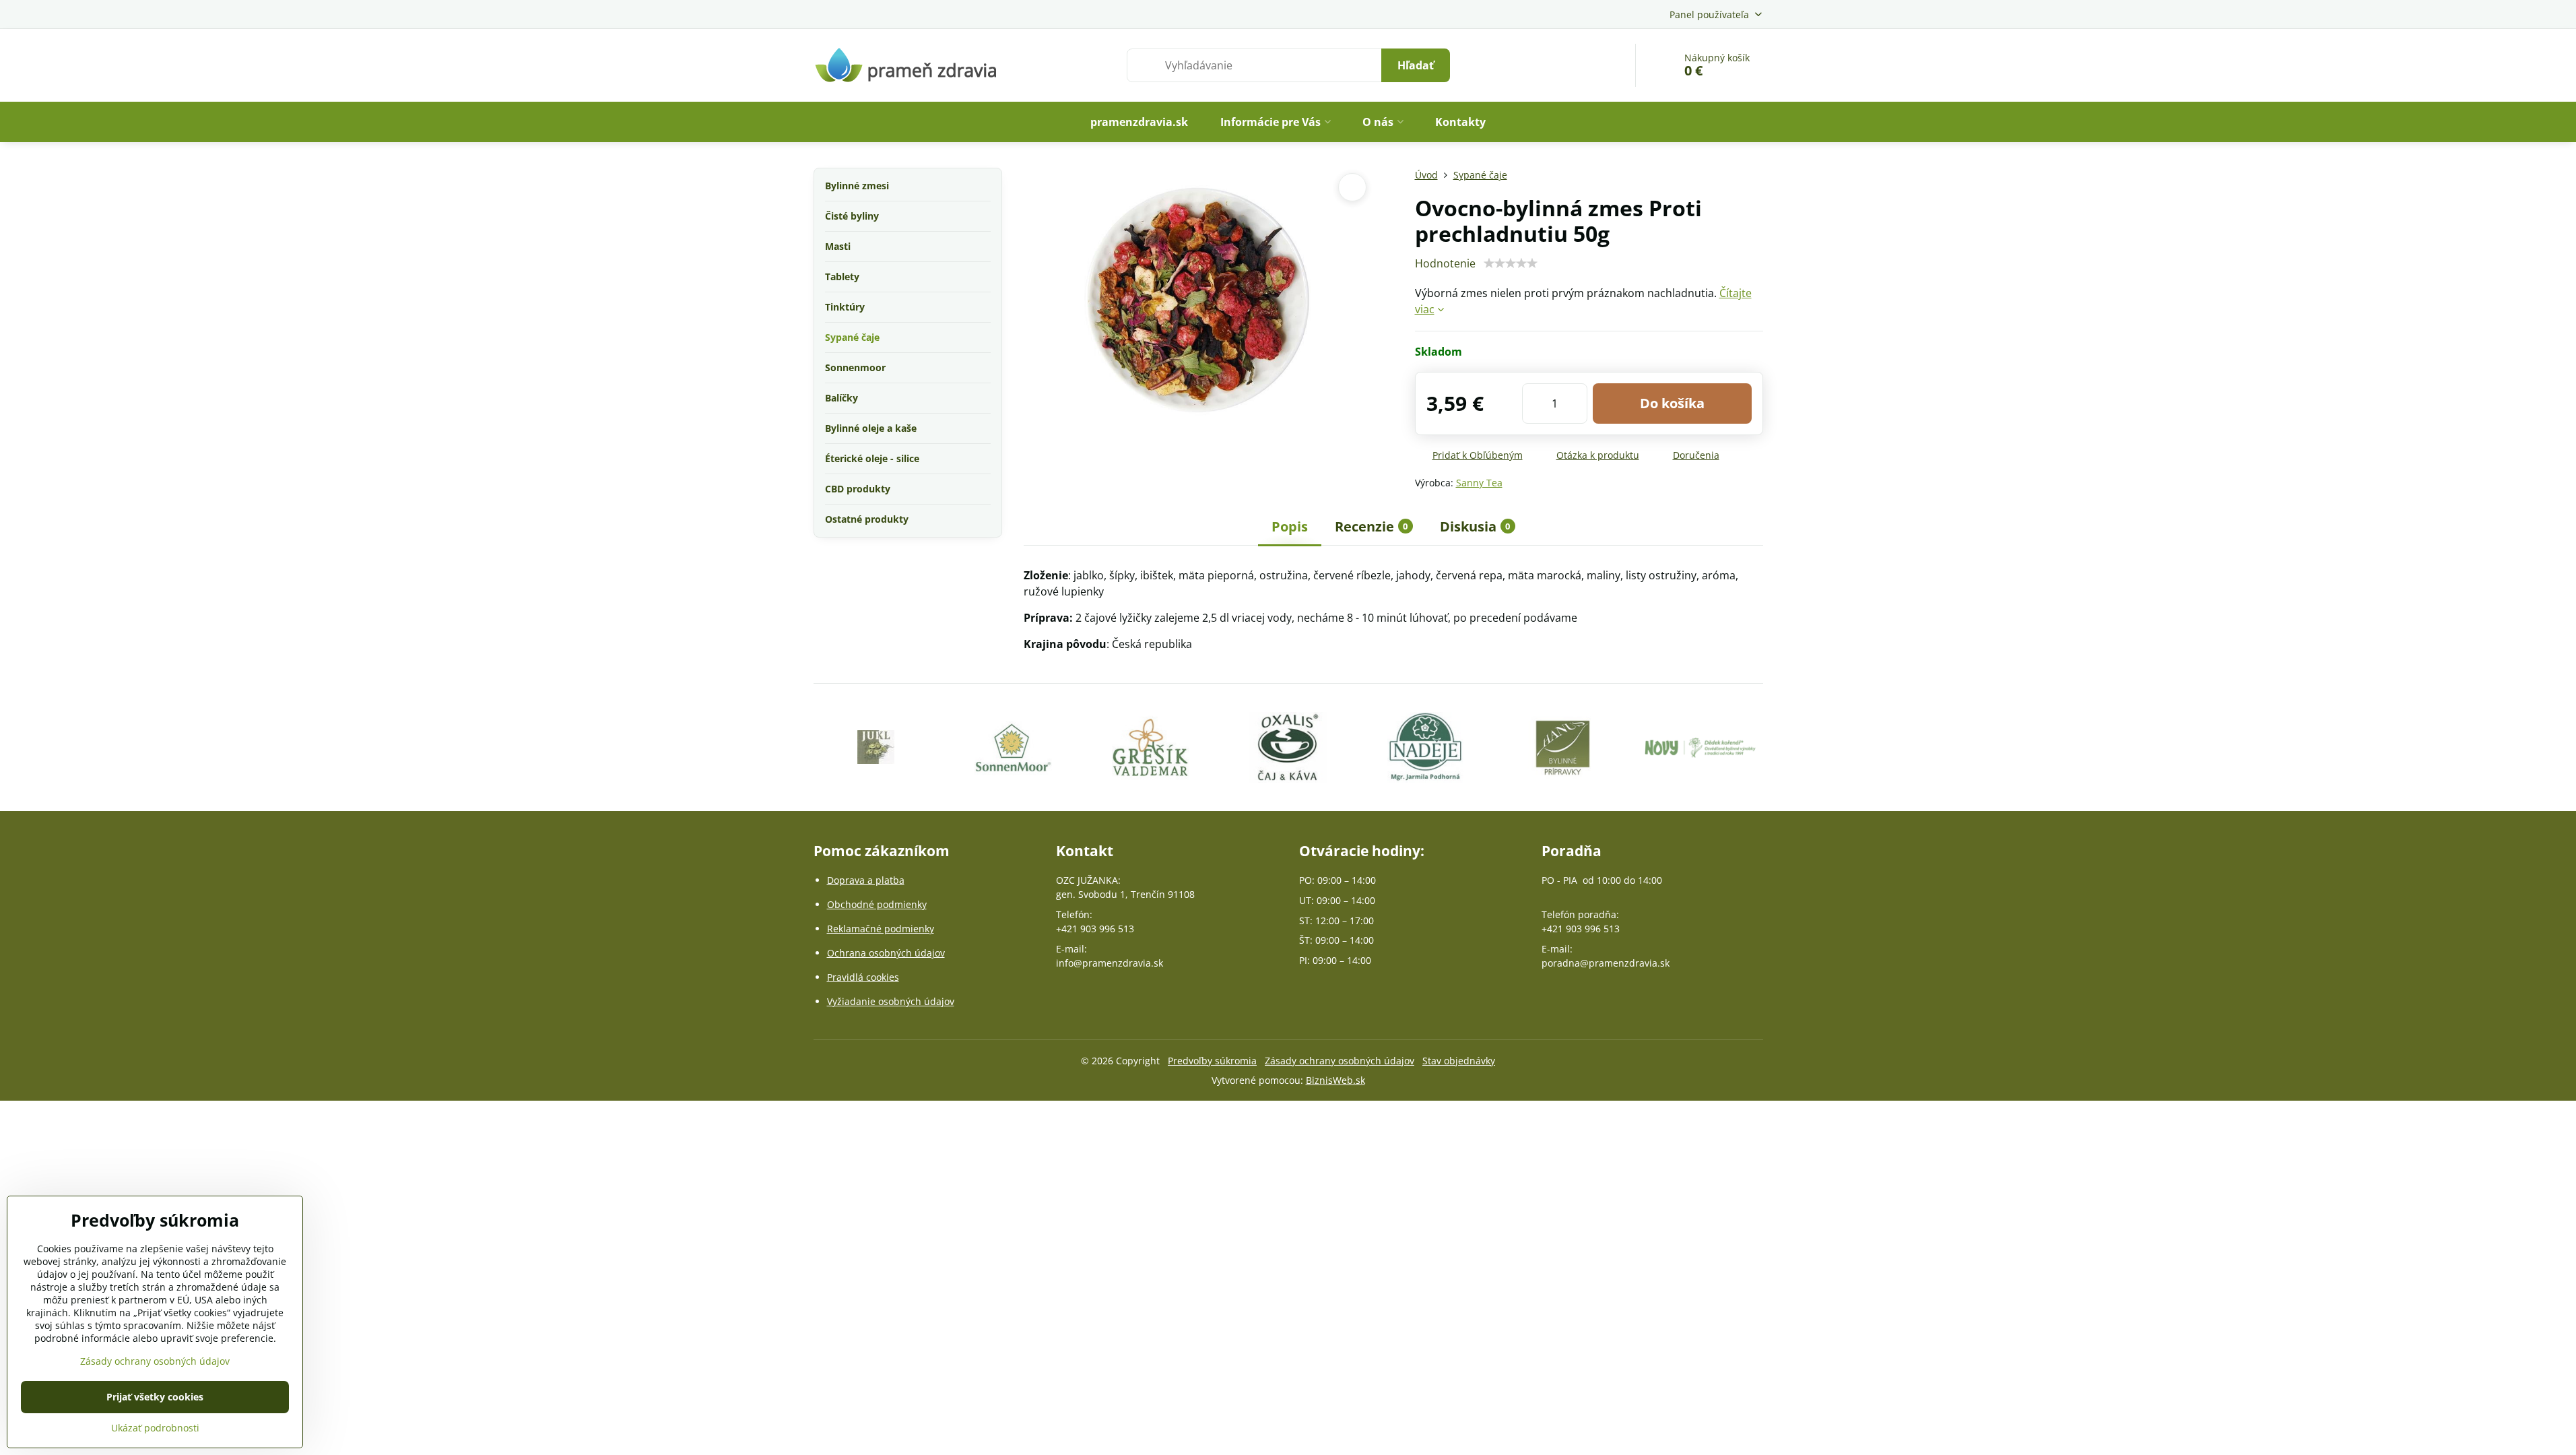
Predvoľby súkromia (1212, 1061)
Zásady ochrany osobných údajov (1340, 1061)
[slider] (1511, 263)
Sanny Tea (1479, 483)
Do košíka (1672, 403)
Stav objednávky (1459, 1061)
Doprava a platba (866, 880)
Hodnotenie (1445, 263)
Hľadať (1416, 65)
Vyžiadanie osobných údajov (891, 1001)
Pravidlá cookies (863, 977)
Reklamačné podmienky (881, 929)
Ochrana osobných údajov (886, 953)
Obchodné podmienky (877, 904)
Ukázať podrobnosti (155, 1428)
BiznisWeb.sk (1335, 1080)
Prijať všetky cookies (155, 1397)
